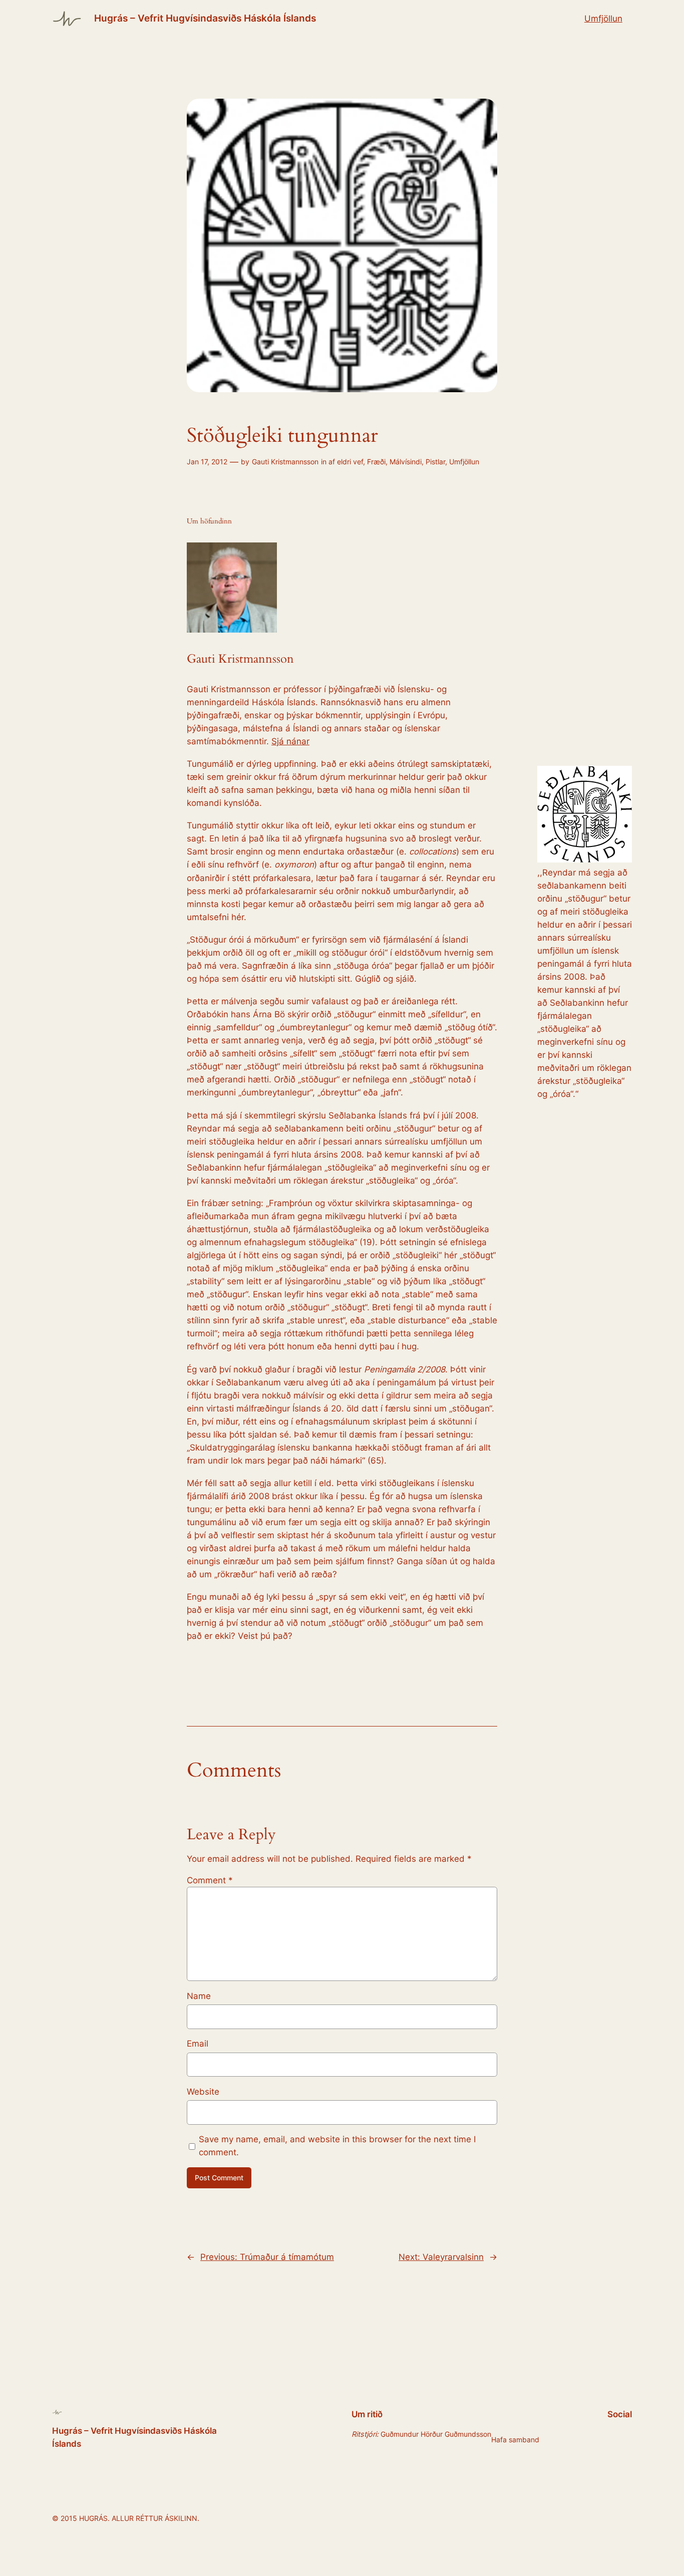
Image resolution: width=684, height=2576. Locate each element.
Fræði (376, 462)
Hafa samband (515, 2440)
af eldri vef (346, 462)
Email (198, 2044)
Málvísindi (406, 462)
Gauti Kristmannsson (285, 462)
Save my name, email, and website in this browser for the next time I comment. (337, 2146)
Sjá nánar (290, 741)
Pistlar (435, 462)
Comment (210, 1880)
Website (203, 2092)
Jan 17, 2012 (207, 462)
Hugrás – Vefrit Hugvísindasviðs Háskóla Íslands (205, 18)
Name (199, 1996)
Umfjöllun (603, 19)
